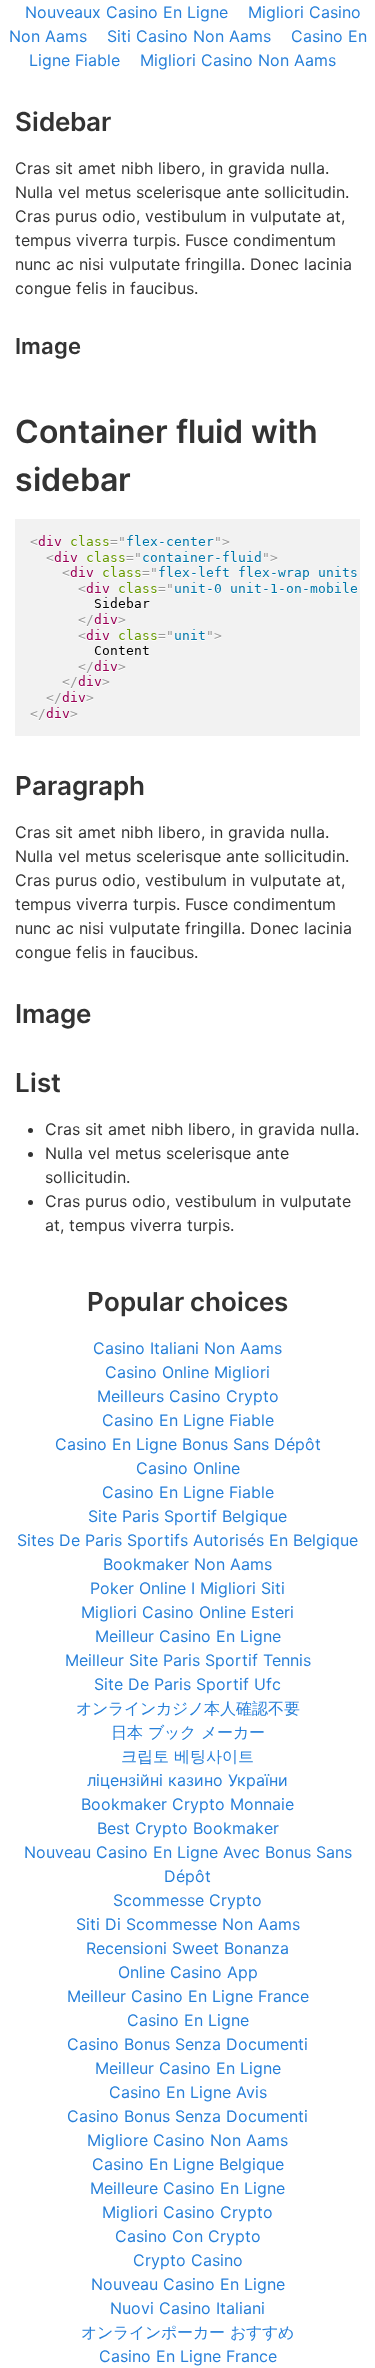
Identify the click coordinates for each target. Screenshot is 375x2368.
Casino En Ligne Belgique (188, 2164)
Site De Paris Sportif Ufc (187, 1684)
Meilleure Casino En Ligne (187, 2188)
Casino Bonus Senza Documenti (187, 2044)
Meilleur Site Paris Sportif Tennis (188, 1660)
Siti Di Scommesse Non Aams (188, 1924)
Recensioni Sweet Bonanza (187, 1948)
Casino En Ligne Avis (188, 2092)
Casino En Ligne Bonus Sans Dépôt (188, 1444)
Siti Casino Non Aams (189, 36)
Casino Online (188, 1468)
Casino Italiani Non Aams (187, 1348)
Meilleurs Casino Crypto (188, 1396)
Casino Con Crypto (188, 2236)
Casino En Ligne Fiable (188, 1420)
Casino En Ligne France (188, 2356)
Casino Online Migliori (187, 1372)
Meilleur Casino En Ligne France (188, 1996)
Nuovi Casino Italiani (187, 2308)
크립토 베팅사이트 (187, 1756)
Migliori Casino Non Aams (238, 60)
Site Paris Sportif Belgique (187, 1516)
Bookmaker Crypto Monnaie (187, 1804)
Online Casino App (188, 1972)
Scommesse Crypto (187, 1900)
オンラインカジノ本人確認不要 (188, 1708)
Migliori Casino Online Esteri (187, 1612)
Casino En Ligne (188, 2020)
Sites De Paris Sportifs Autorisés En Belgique (187, 1540)
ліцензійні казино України (187, 1780)
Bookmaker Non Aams (187, 1564)
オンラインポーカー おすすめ (187, 2332)
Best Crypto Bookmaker (188, 1828)
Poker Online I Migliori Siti (187, 1588)
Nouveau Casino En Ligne (188, 2284)
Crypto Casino (188, 2260)
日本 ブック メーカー (188, 1732)
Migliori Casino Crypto (187, 2212)
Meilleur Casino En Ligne (188, 1636)
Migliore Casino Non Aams (187, 2140)
